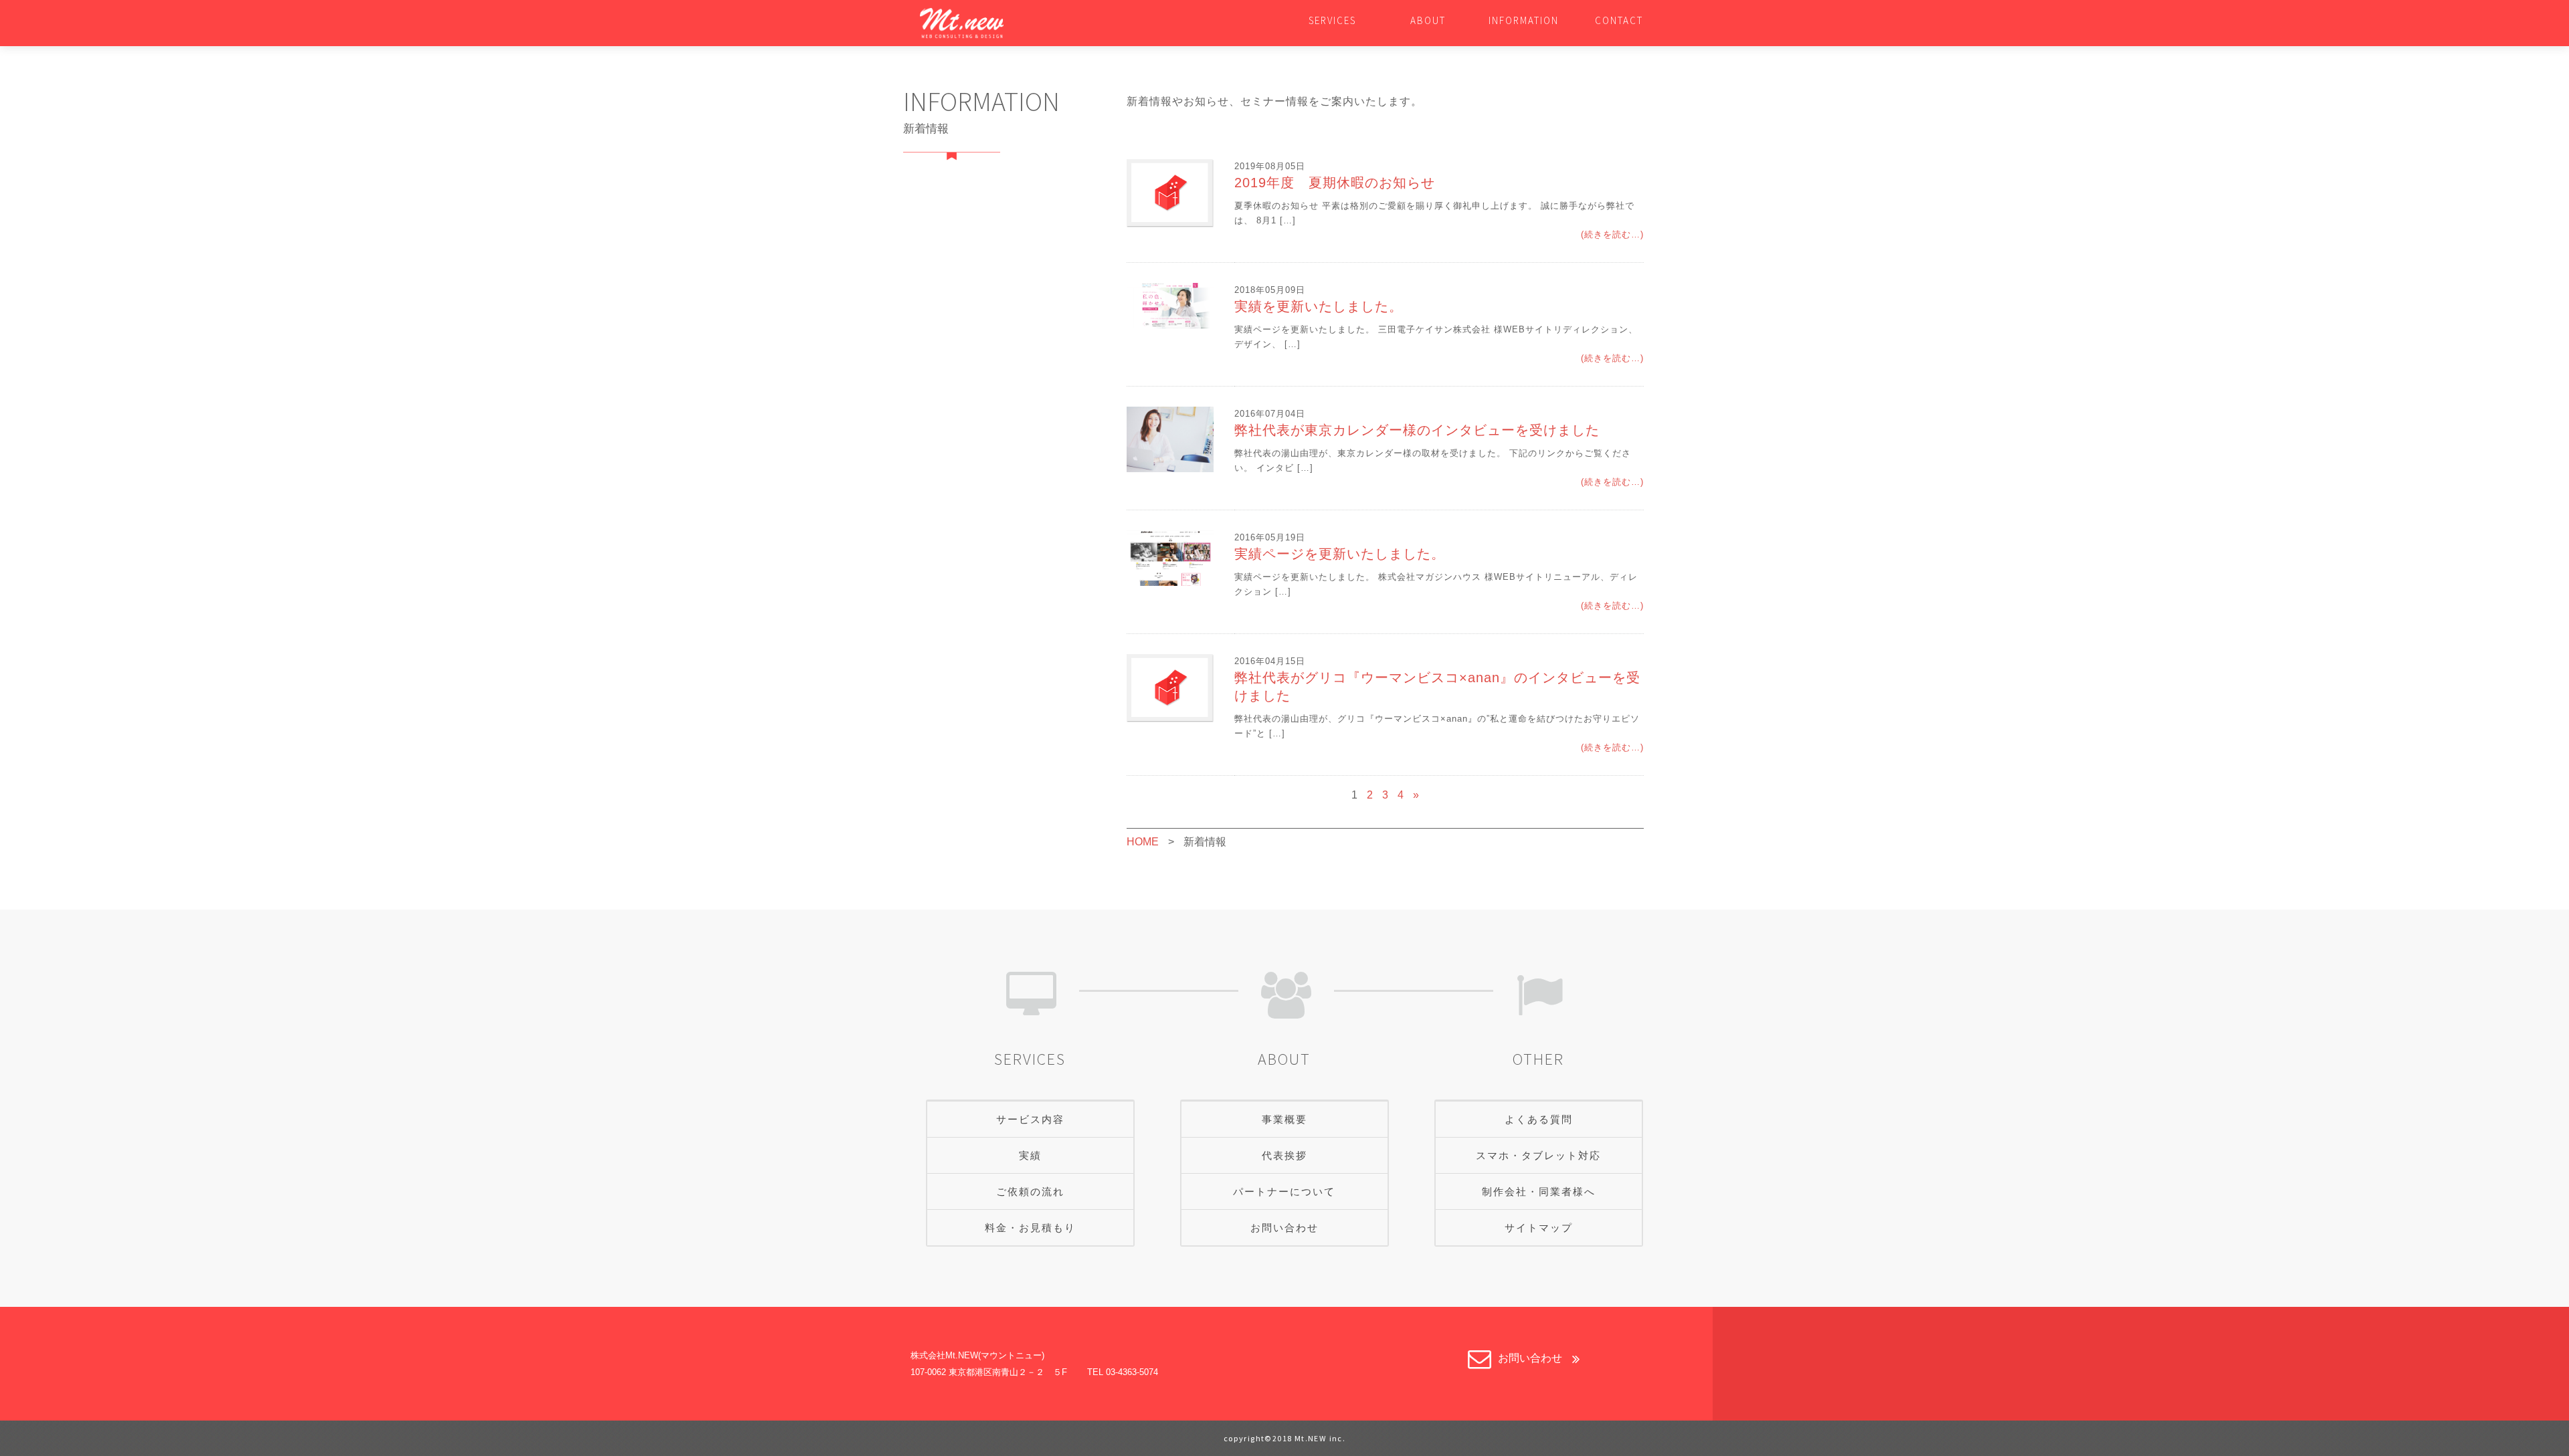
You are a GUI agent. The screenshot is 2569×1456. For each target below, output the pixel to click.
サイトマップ (1539, 1228)
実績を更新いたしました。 (1319, 306)
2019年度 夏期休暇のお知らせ (1335, 183)
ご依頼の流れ (1030, 1191)
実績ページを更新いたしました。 (1340, 554)
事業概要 (1284, 1119)
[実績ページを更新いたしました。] (1170, 557)
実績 (1030, 1155)
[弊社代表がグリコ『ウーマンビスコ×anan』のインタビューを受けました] (1170, 687)
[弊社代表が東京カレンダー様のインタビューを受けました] (1170, 438)
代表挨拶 (1284, 1155)
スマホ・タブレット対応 (1538, 1155)
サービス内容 (1030, 1119)
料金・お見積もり (1030, 1228)
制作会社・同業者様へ (1539, 1191)
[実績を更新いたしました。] (1170, 305)
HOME (1143, 842)
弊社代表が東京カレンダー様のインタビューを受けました (1417, 430)
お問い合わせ (1284, 1228)
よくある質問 (1539, 1119)
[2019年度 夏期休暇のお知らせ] (1170, 192)
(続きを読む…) (1612, 234)
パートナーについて (1284, 1191)
